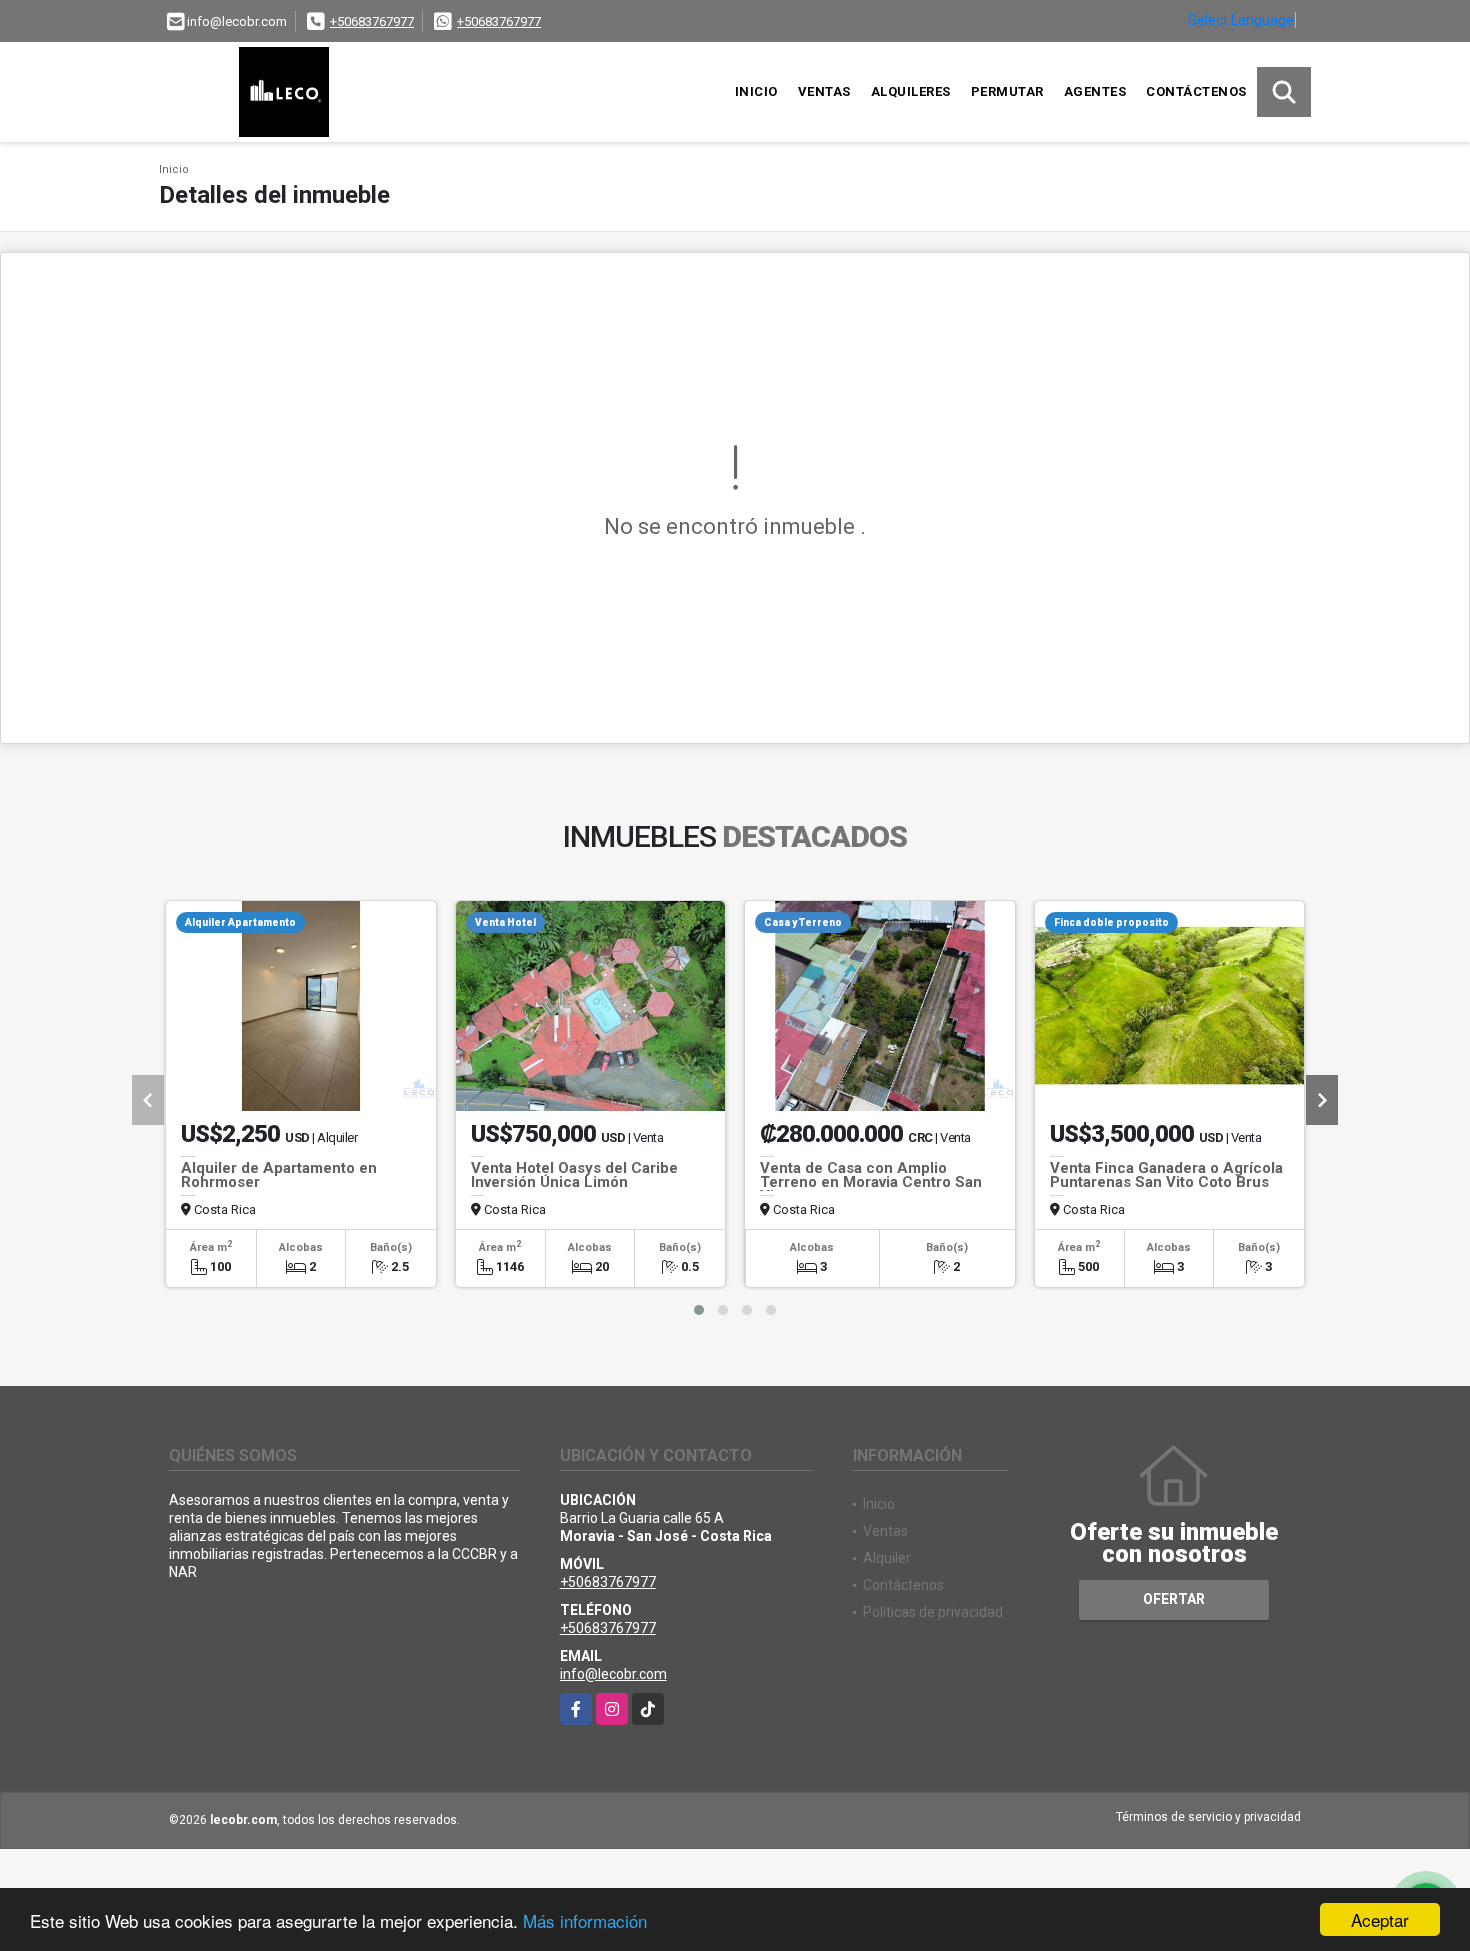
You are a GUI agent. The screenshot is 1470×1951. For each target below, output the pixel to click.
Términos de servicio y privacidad (1208, 1817)
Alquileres (911, 91)
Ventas (824, 91)
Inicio (756, 91)
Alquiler (887, 1558)
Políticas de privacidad (933, 1612)
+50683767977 (372, 21)
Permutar (1007, 91)
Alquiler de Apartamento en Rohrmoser (279, 1175)
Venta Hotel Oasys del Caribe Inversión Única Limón (574, 1175)
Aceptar (1380, 1919)
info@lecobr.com (613, 1674)
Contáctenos (1196, 91)
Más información (585, 1920)
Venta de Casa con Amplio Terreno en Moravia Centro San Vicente (871, 1182)
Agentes (1095, 91)
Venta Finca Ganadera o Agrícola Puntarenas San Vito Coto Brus (1166, 1175)
